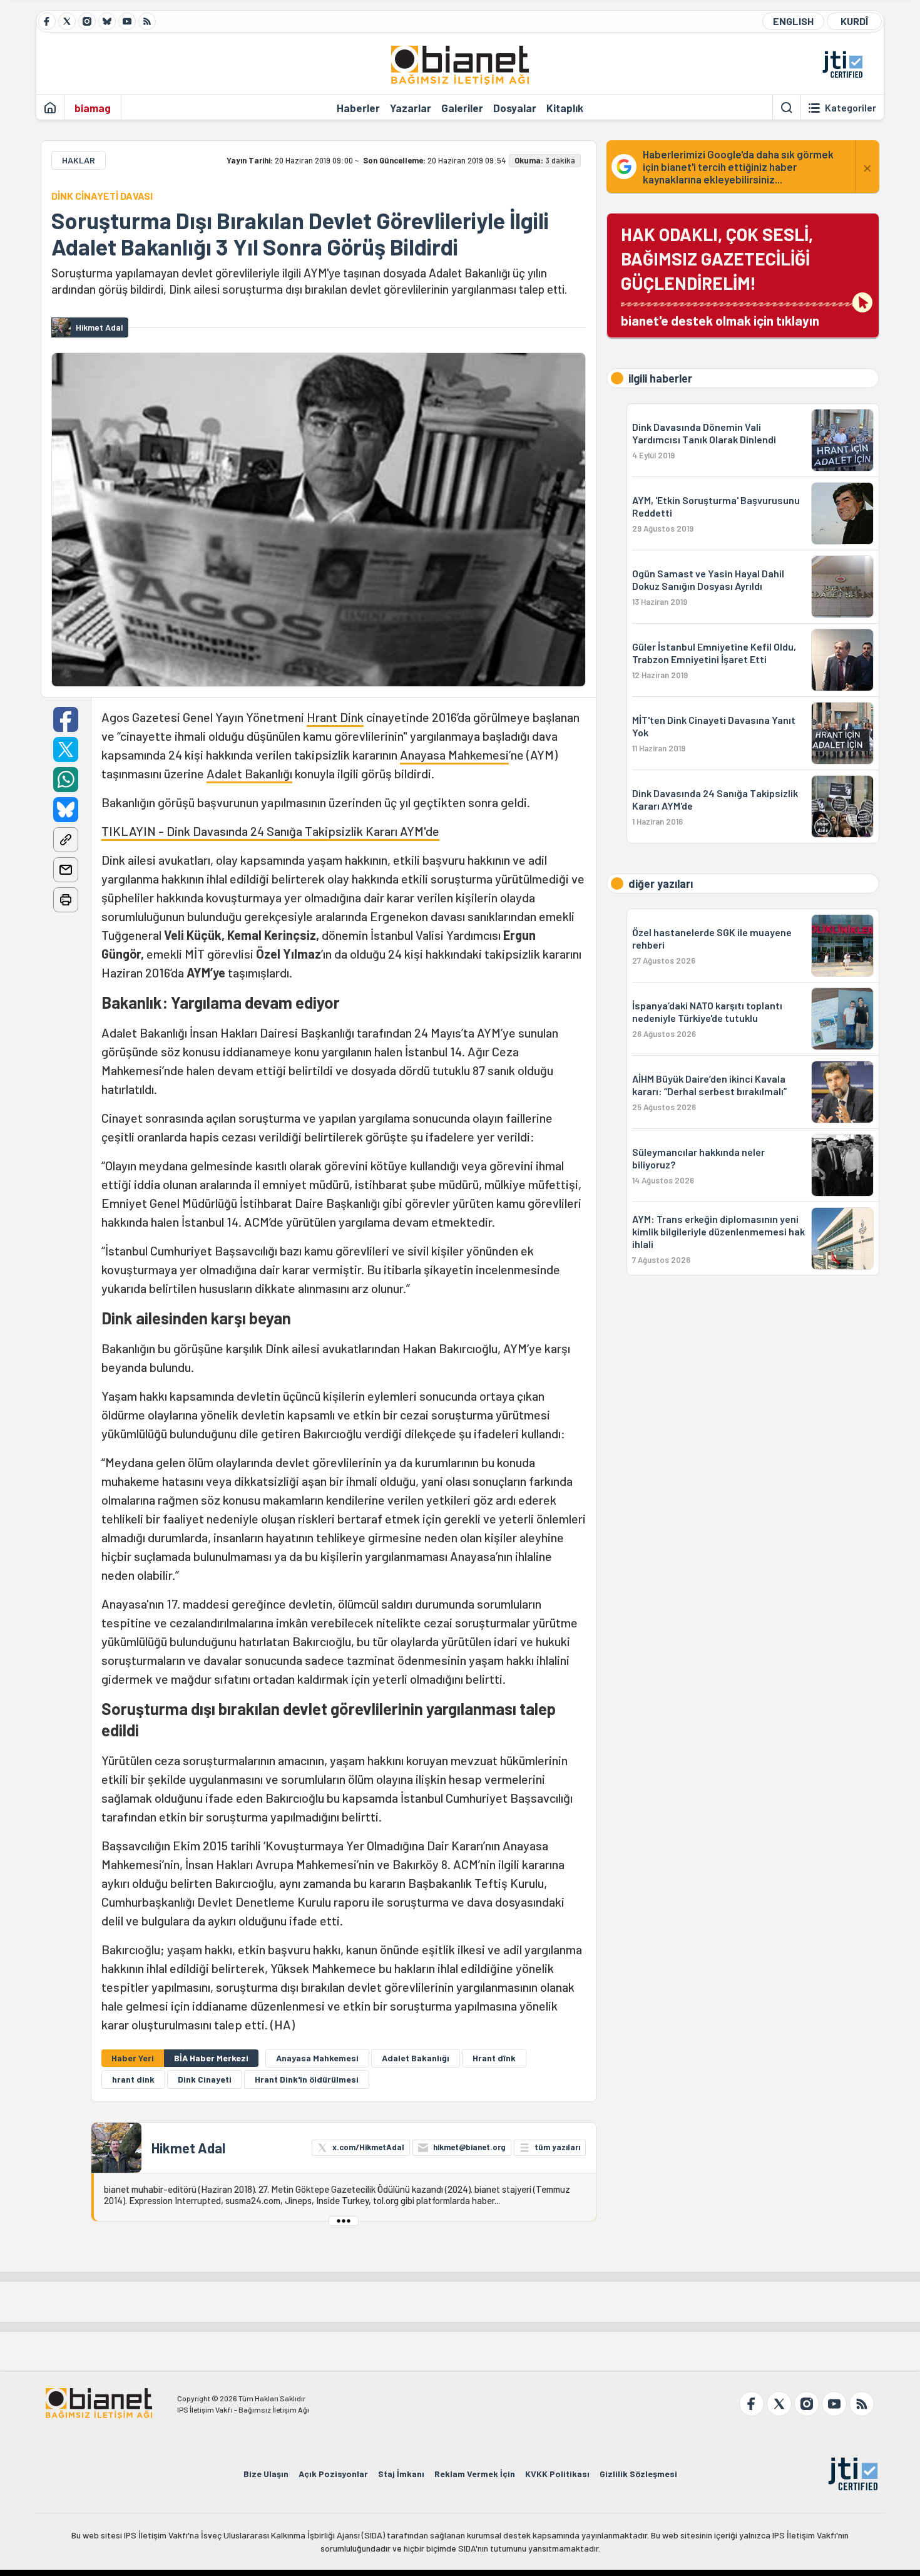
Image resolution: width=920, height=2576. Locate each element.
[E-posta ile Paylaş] (66, 870)
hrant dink (133, 2079)
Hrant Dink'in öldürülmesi (307, 2079)
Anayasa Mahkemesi (454, 755)
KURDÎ (854, 21)
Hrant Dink (335, 717)
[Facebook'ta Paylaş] (66, 719)
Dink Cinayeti (205, 2079)
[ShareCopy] (66, 840)
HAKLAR (79, 160)
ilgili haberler (660, 378)
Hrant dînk (494, 2058)
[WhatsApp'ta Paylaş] (66, 780)
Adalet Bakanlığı (249, 773)
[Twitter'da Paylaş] (66, 750)
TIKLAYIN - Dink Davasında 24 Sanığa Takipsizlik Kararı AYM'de (270, 831)
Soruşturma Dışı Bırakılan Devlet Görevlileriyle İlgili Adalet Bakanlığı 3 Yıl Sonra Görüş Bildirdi (300, 234)
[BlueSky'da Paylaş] (66, 810)
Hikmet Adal (188, 2148)
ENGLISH (793, 21)
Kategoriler (851, 108)
